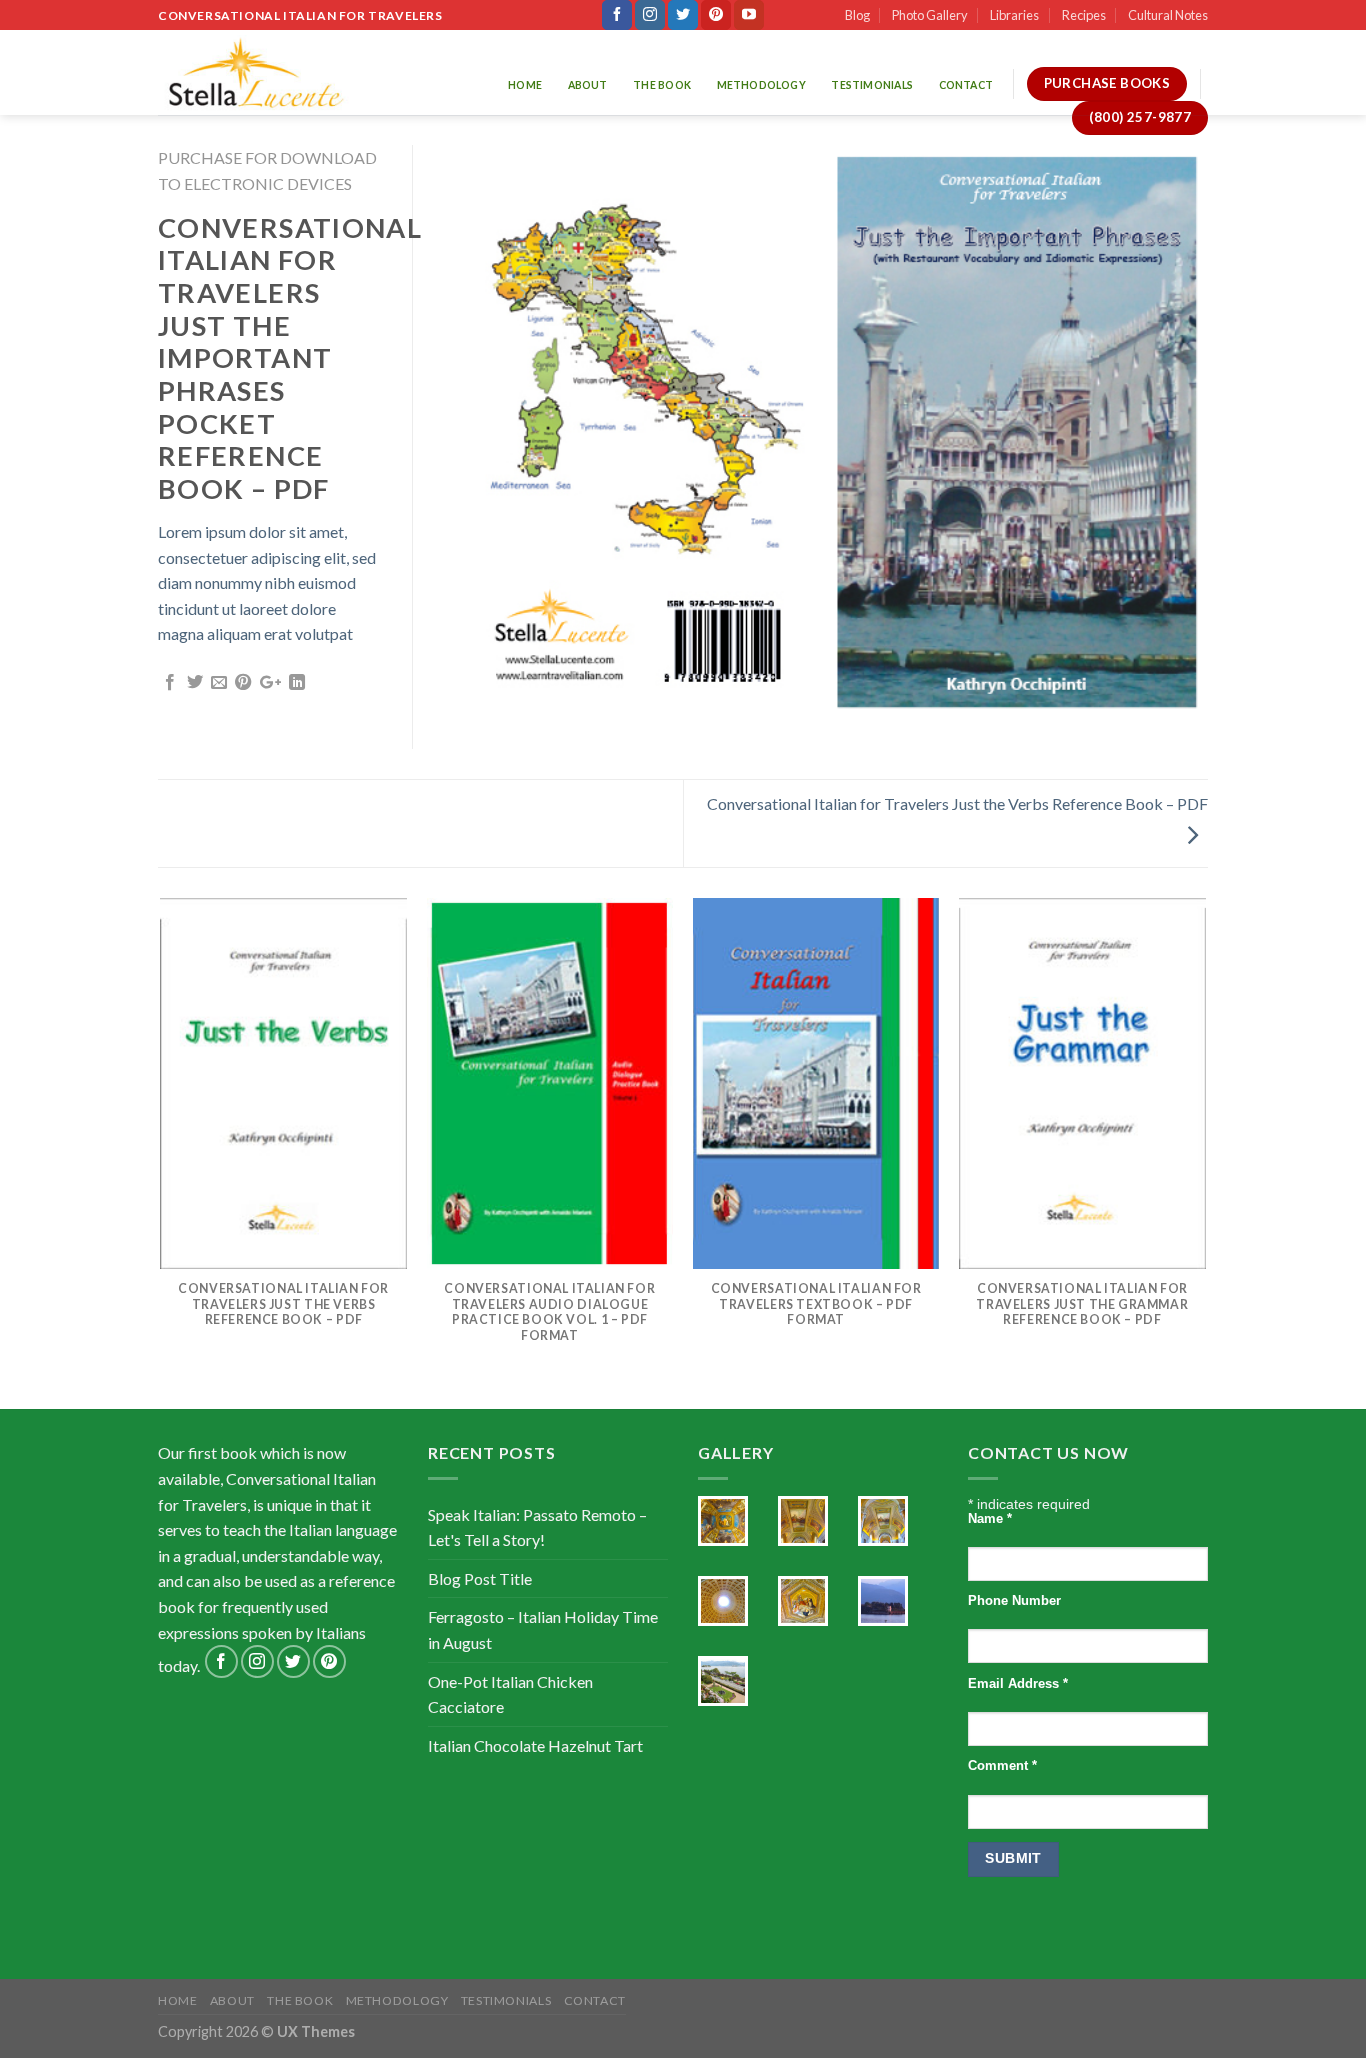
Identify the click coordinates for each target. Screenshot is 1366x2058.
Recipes (1084, 15)
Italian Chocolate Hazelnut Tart (535, 1745)
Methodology (761, 85)
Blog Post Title (480, 1578)
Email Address (1018, 1684)
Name (990, 1519)
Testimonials (872, 85)
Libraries (1014, 15)
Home (525, 85)
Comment (1002, 1766)
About (588, 85)
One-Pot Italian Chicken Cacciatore (510, 1694)
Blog (857, 15)
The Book (662, 85)
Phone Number (1014, 1601)
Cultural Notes (1168, 15)
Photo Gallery (930, 15)
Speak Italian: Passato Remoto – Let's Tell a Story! (537, 1527)
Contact (966, 85)
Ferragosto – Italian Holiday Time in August (543, 1629)
